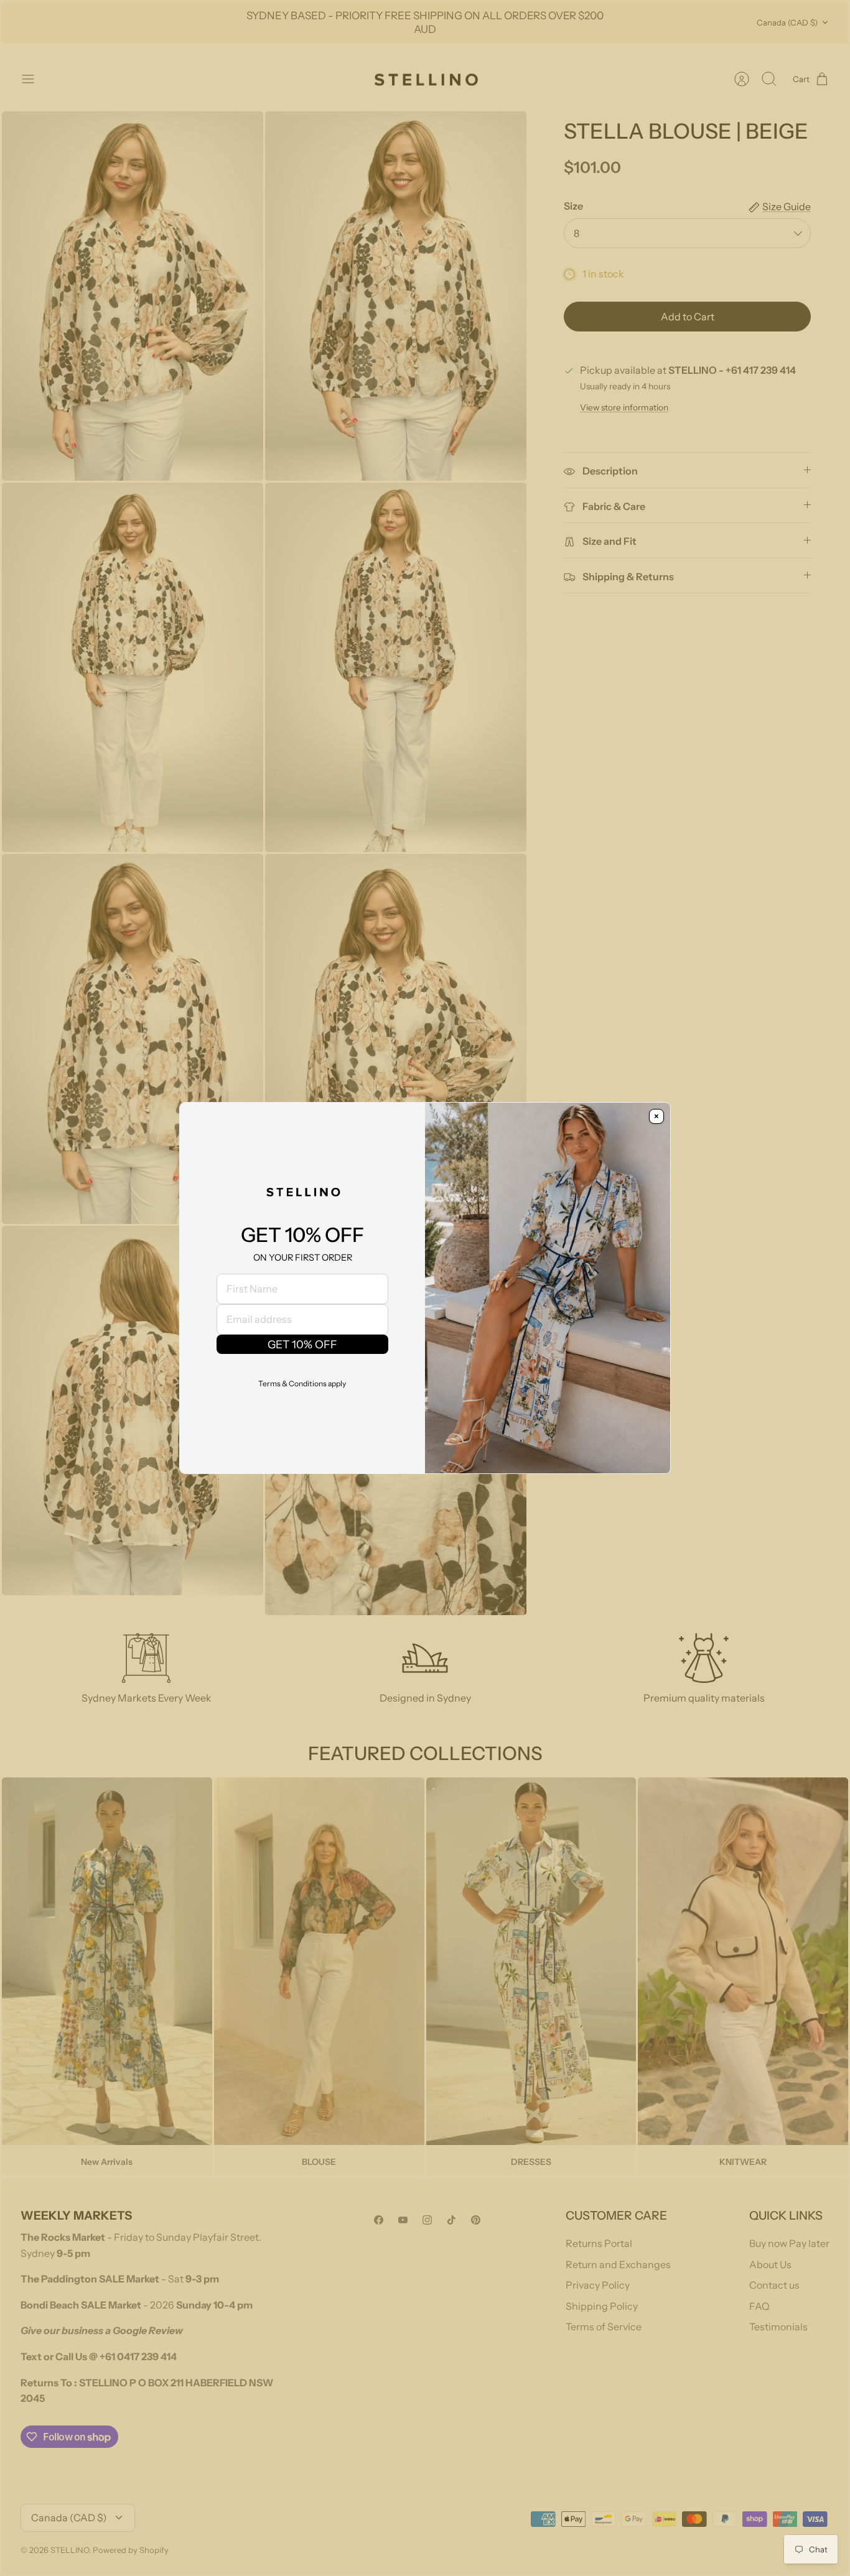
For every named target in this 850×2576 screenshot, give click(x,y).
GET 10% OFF (302, 1344)
